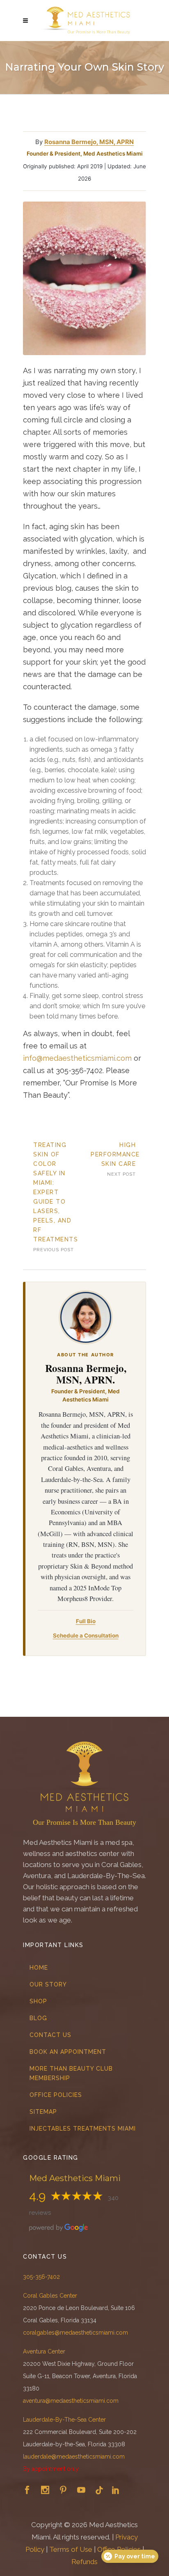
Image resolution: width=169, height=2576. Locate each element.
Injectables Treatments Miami (83, 2129)
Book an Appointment (68, 2052)
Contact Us (50, 2035)
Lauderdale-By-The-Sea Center (64, 2420)
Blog (38, 2018)
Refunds (84, 2562)
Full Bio (86, 1621)
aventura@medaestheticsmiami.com (71, 2401)
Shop (38, 2001)
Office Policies (56, 2095)
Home (39, 1968)
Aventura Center (44, 2351)
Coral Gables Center (50, 2296)
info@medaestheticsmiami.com (77, 1058)
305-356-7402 (41, 2277)
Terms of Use (71, 2549)
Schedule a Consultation (86, 1636)
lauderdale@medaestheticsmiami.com (74, 2457)
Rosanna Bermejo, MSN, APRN (89, 142)
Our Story (48, 1984)
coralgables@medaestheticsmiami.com (75, 2333)
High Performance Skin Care (115, 1154)
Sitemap (43, 2112)
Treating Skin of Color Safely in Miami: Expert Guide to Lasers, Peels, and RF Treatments (56, 1192)
